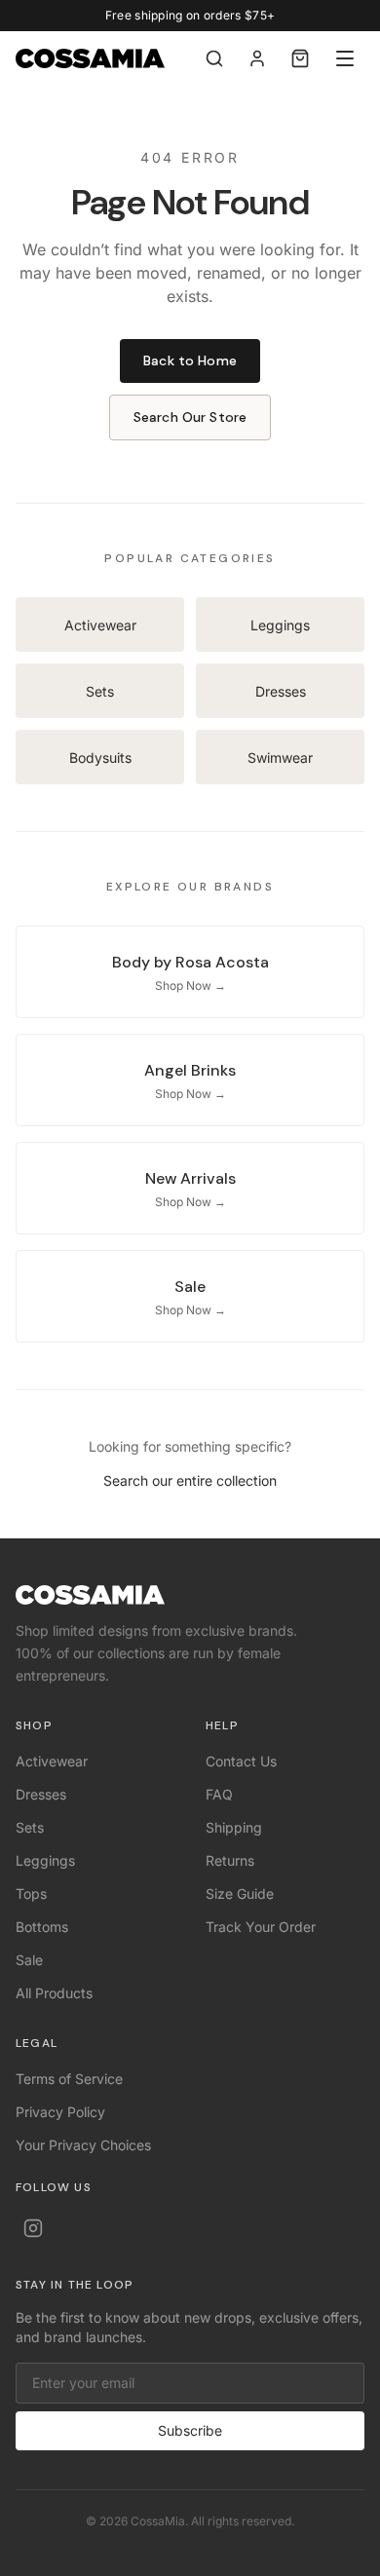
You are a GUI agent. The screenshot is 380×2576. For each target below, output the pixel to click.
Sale (29, 1960)
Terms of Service (69, 2079)
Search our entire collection (190, 1480)
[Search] (214, 58)
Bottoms (42, 1927)
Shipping (234, 1827)
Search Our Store (190, 417)
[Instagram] (33, 2228)
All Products (54, 1993)
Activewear (52, 1761)
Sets (30, 1827)
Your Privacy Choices (83, 2145)
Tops (31, 1894)
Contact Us (241, 1761)
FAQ (219, 1794)
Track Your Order (261, 1927)
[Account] (257, 58)
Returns (230, 1860)
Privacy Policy (60, 2112)
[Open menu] (345, 58)
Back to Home (190, 360)
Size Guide (240, 1894)
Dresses (41, 1794)
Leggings (45, 1860)
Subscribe (190, 2430)
